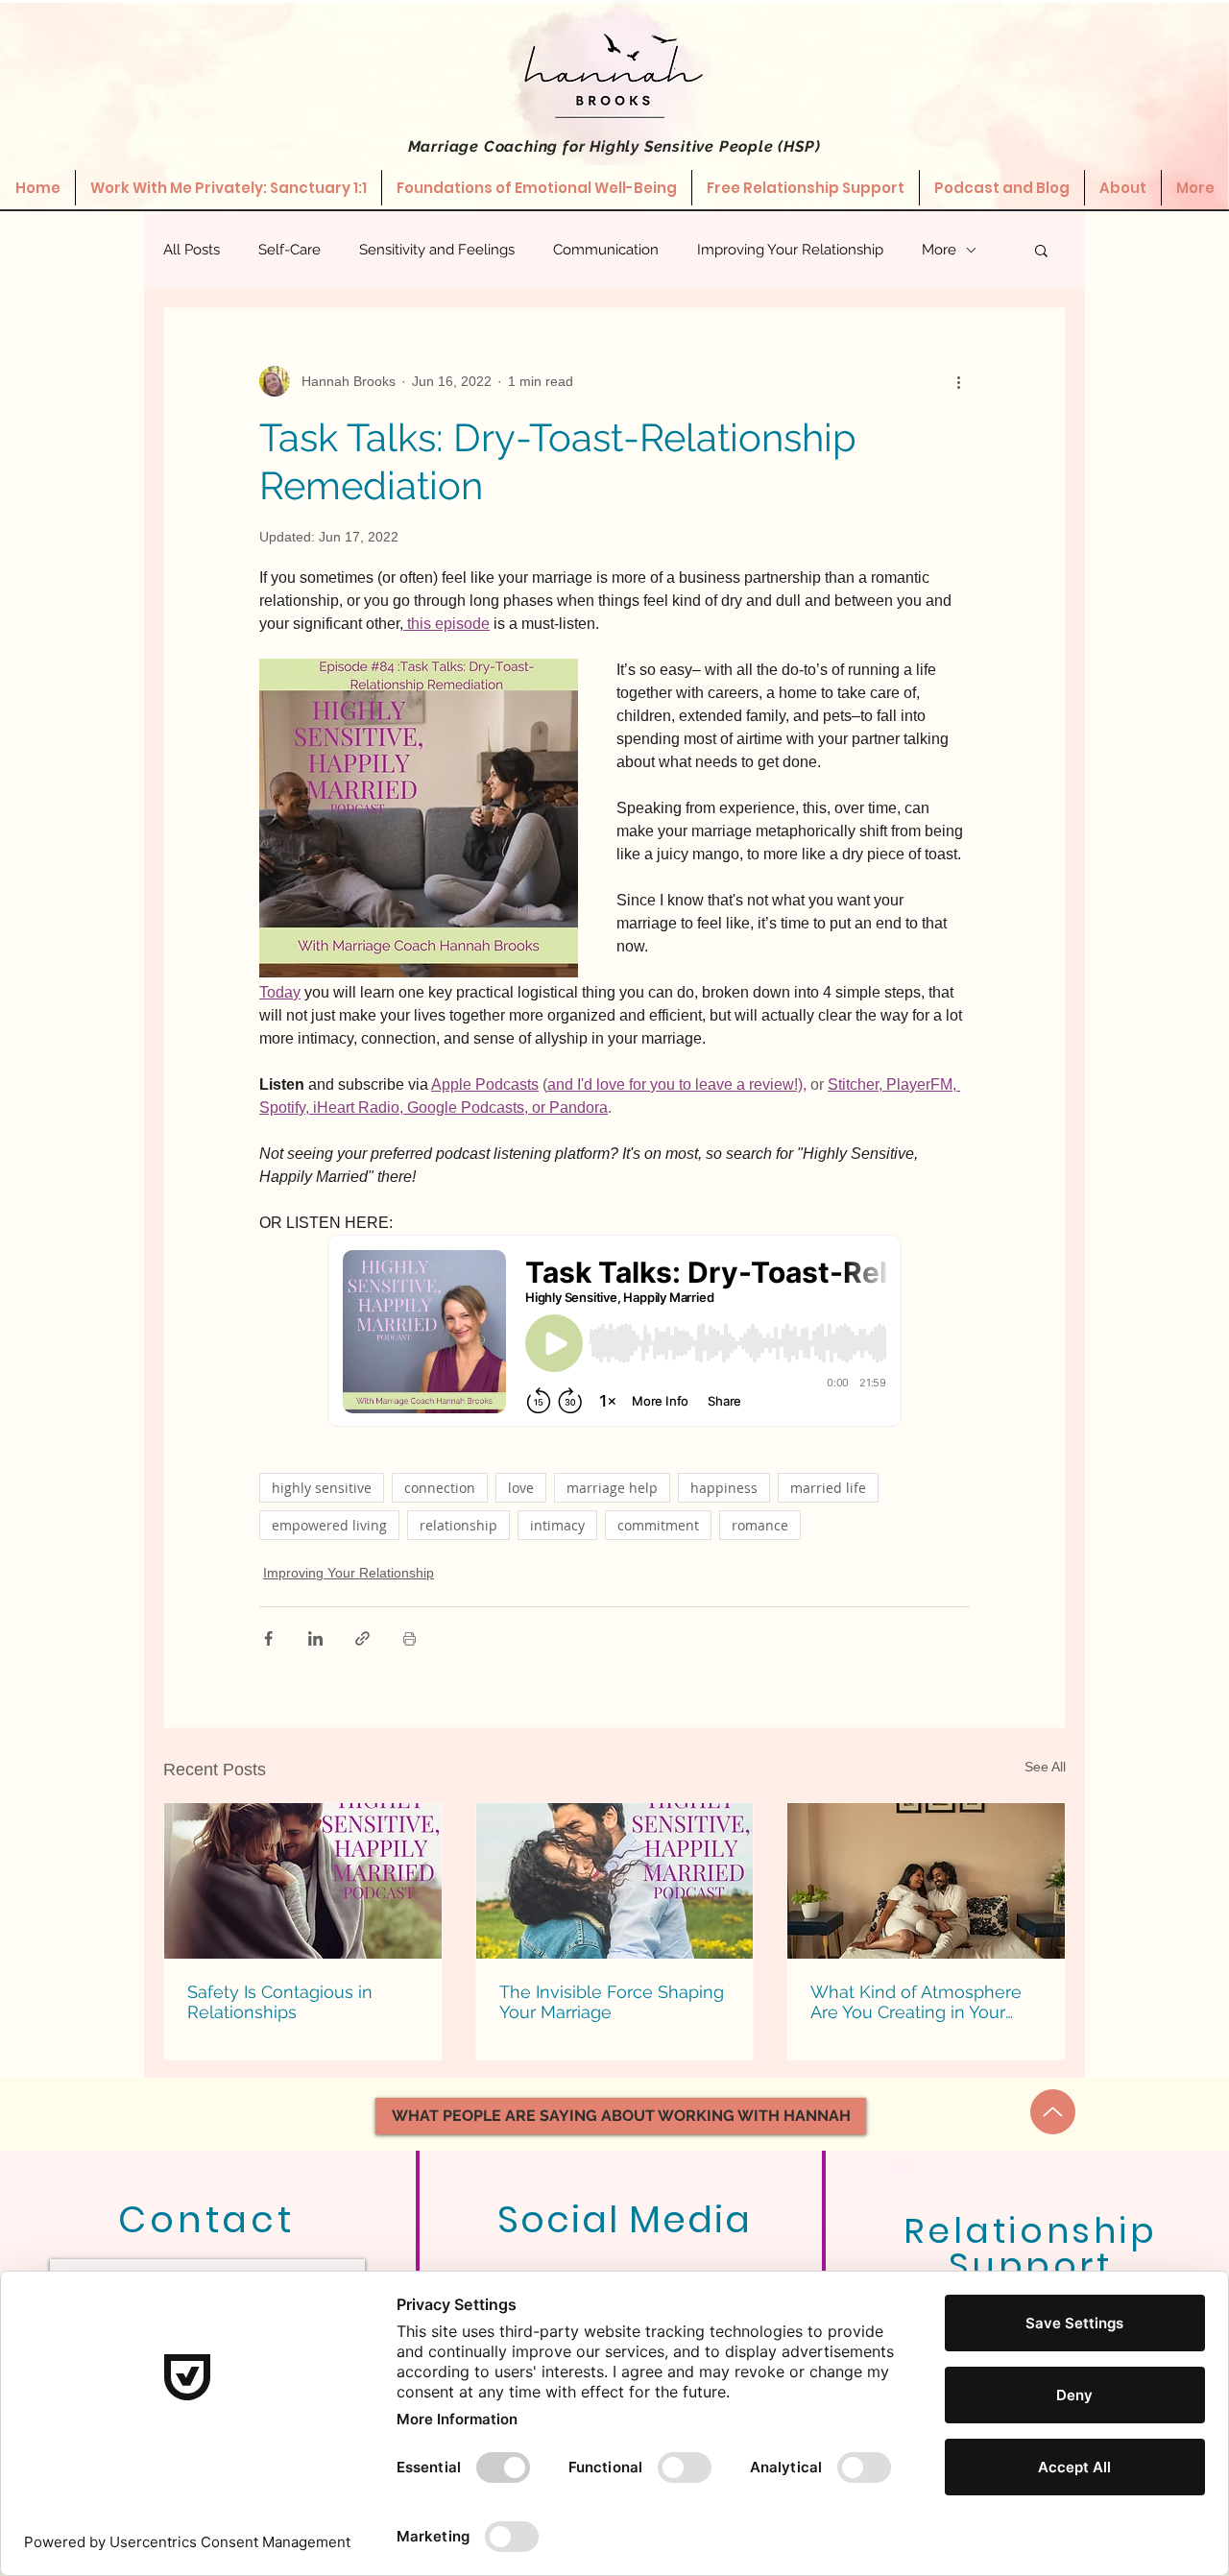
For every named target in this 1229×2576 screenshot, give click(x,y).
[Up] (1053, 2112)
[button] (1041, 250)
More (939, 250)
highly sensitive (322, 1488)
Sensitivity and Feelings (437, 250)
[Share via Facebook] (268, 1638)
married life (828, 1488)
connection (440, 1488)
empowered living (329, 1525)
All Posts (192, 250)
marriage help (612, 1488)
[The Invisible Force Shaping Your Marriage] (615, 1881)
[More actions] (958, 381)
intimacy (557, 1525)
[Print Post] (410, 1638)
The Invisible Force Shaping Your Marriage (612, 2002)
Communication (606, 250)
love (521, 1488)
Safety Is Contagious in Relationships (280, 2002)
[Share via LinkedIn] (315, 1638)
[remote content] (614, 1333)
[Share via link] (362, 1638)
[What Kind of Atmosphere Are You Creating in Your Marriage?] (926, 1881)
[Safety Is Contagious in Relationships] (303, 1881)
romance (760, 1525)
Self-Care (289, 250)
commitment (658, 1525)
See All (1045, 1767)
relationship (458, 1525)
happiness (724, 1488)
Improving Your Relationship (790, 250)
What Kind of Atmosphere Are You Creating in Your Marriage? (916, 2002)
